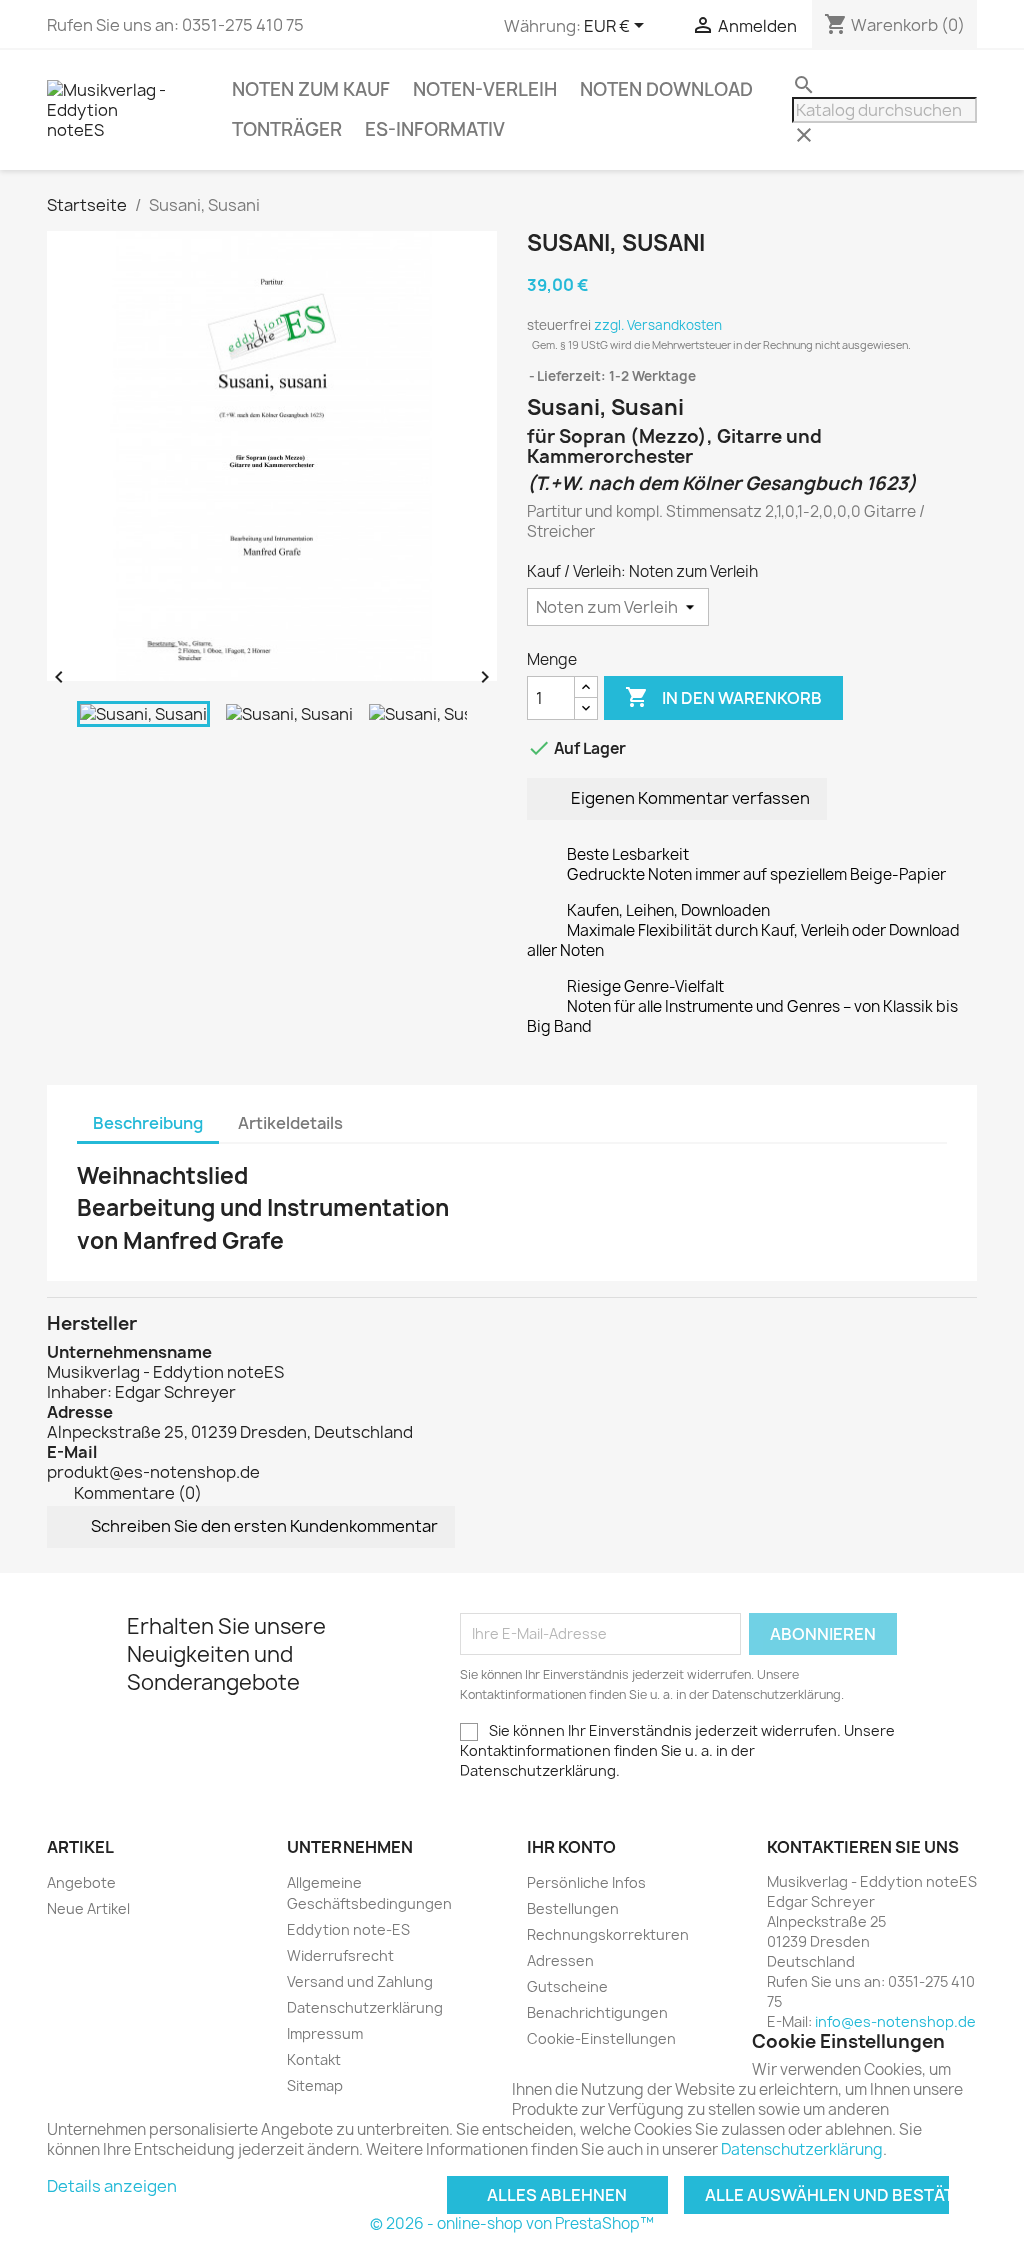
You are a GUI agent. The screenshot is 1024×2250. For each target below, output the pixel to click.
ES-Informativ (435, 129)
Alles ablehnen (557, 2195)
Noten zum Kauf (311, 89)
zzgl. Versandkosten (658, 325)
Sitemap (315, 2085)
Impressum (325, 2033)
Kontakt (314, 2059)
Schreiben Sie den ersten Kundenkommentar (263, 1525)
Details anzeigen (112, 2186)
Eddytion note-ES (348, 1929)
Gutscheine (567, 1986)
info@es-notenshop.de (895, 2021)
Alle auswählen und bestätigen (827, 2195)
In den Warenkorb (723, 697)
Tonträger (287, 129)
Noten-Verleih (485, 89)
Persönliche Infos (586, 1882)
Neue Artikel (88, 1908)
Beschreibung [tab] (148, 1123)
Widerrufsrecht (340, 1955)
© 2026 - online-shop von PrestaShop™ (512, 2223)
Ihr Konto (571, 1847)
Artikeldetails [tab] (290, 1123)
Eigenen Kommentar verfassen (689, 798)
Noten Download (666, 89)
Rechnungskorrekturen (608, 1934)
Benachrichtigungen (597, 2012)
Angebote (81, 1882)
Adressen (560, 1960)
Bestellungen (573, 1908)
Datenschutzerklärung (365, 2007)
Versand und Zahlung (360, 1981)
